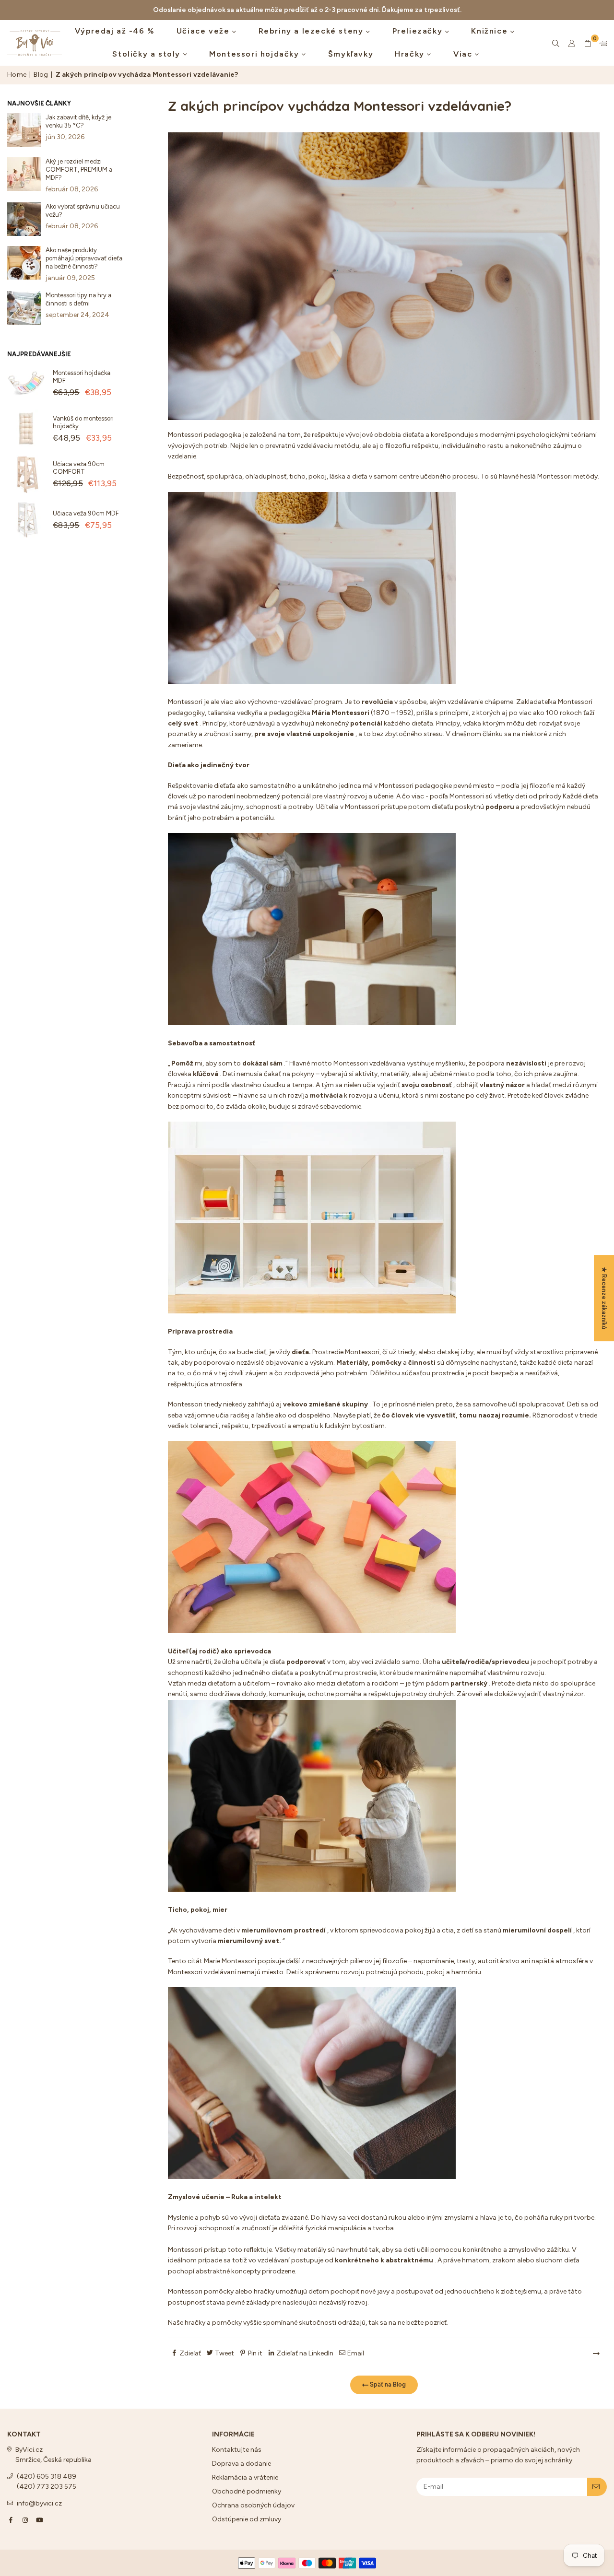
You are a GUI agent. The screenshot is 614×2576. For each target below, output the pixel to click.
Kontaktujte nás (237, 2450)
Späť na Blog (387, 2384)
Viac (464, 54)
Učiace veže (204, 31)
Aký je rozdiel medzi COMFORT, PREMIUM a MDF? (79, 170)
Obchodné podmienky (247, 2491)
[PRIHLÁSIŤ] (597, 2487)
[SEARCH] (556, 43)
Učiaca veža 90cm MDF (86, 513)
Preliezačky (419, 31)
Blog (41, 75)
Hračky (411, 54)
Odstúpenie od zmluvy (247, 2519)
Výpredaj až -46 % (115, 31)
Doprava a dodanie (242, 2464)
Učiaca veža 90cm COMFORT (79, 468)
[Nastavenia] (601, 43)
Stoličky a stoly (148, 54)
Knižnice (490, 31)
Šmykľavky (351, 54)
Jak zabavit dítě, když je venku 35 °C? (78, 121)
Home (17, 75)
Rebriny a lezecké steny (312, 31)
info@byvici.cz (39, 2503)
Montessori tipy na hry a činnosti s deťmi (78, 299)
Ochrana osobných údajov (253, 2505)
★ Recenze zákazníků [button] (604, 1298)
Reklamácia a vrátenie (245, 2477)
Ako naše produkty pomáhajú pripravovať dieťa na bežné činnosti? (84, 258)
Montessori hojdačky (255, 54)
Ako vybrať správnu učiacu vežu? (83, 211)
